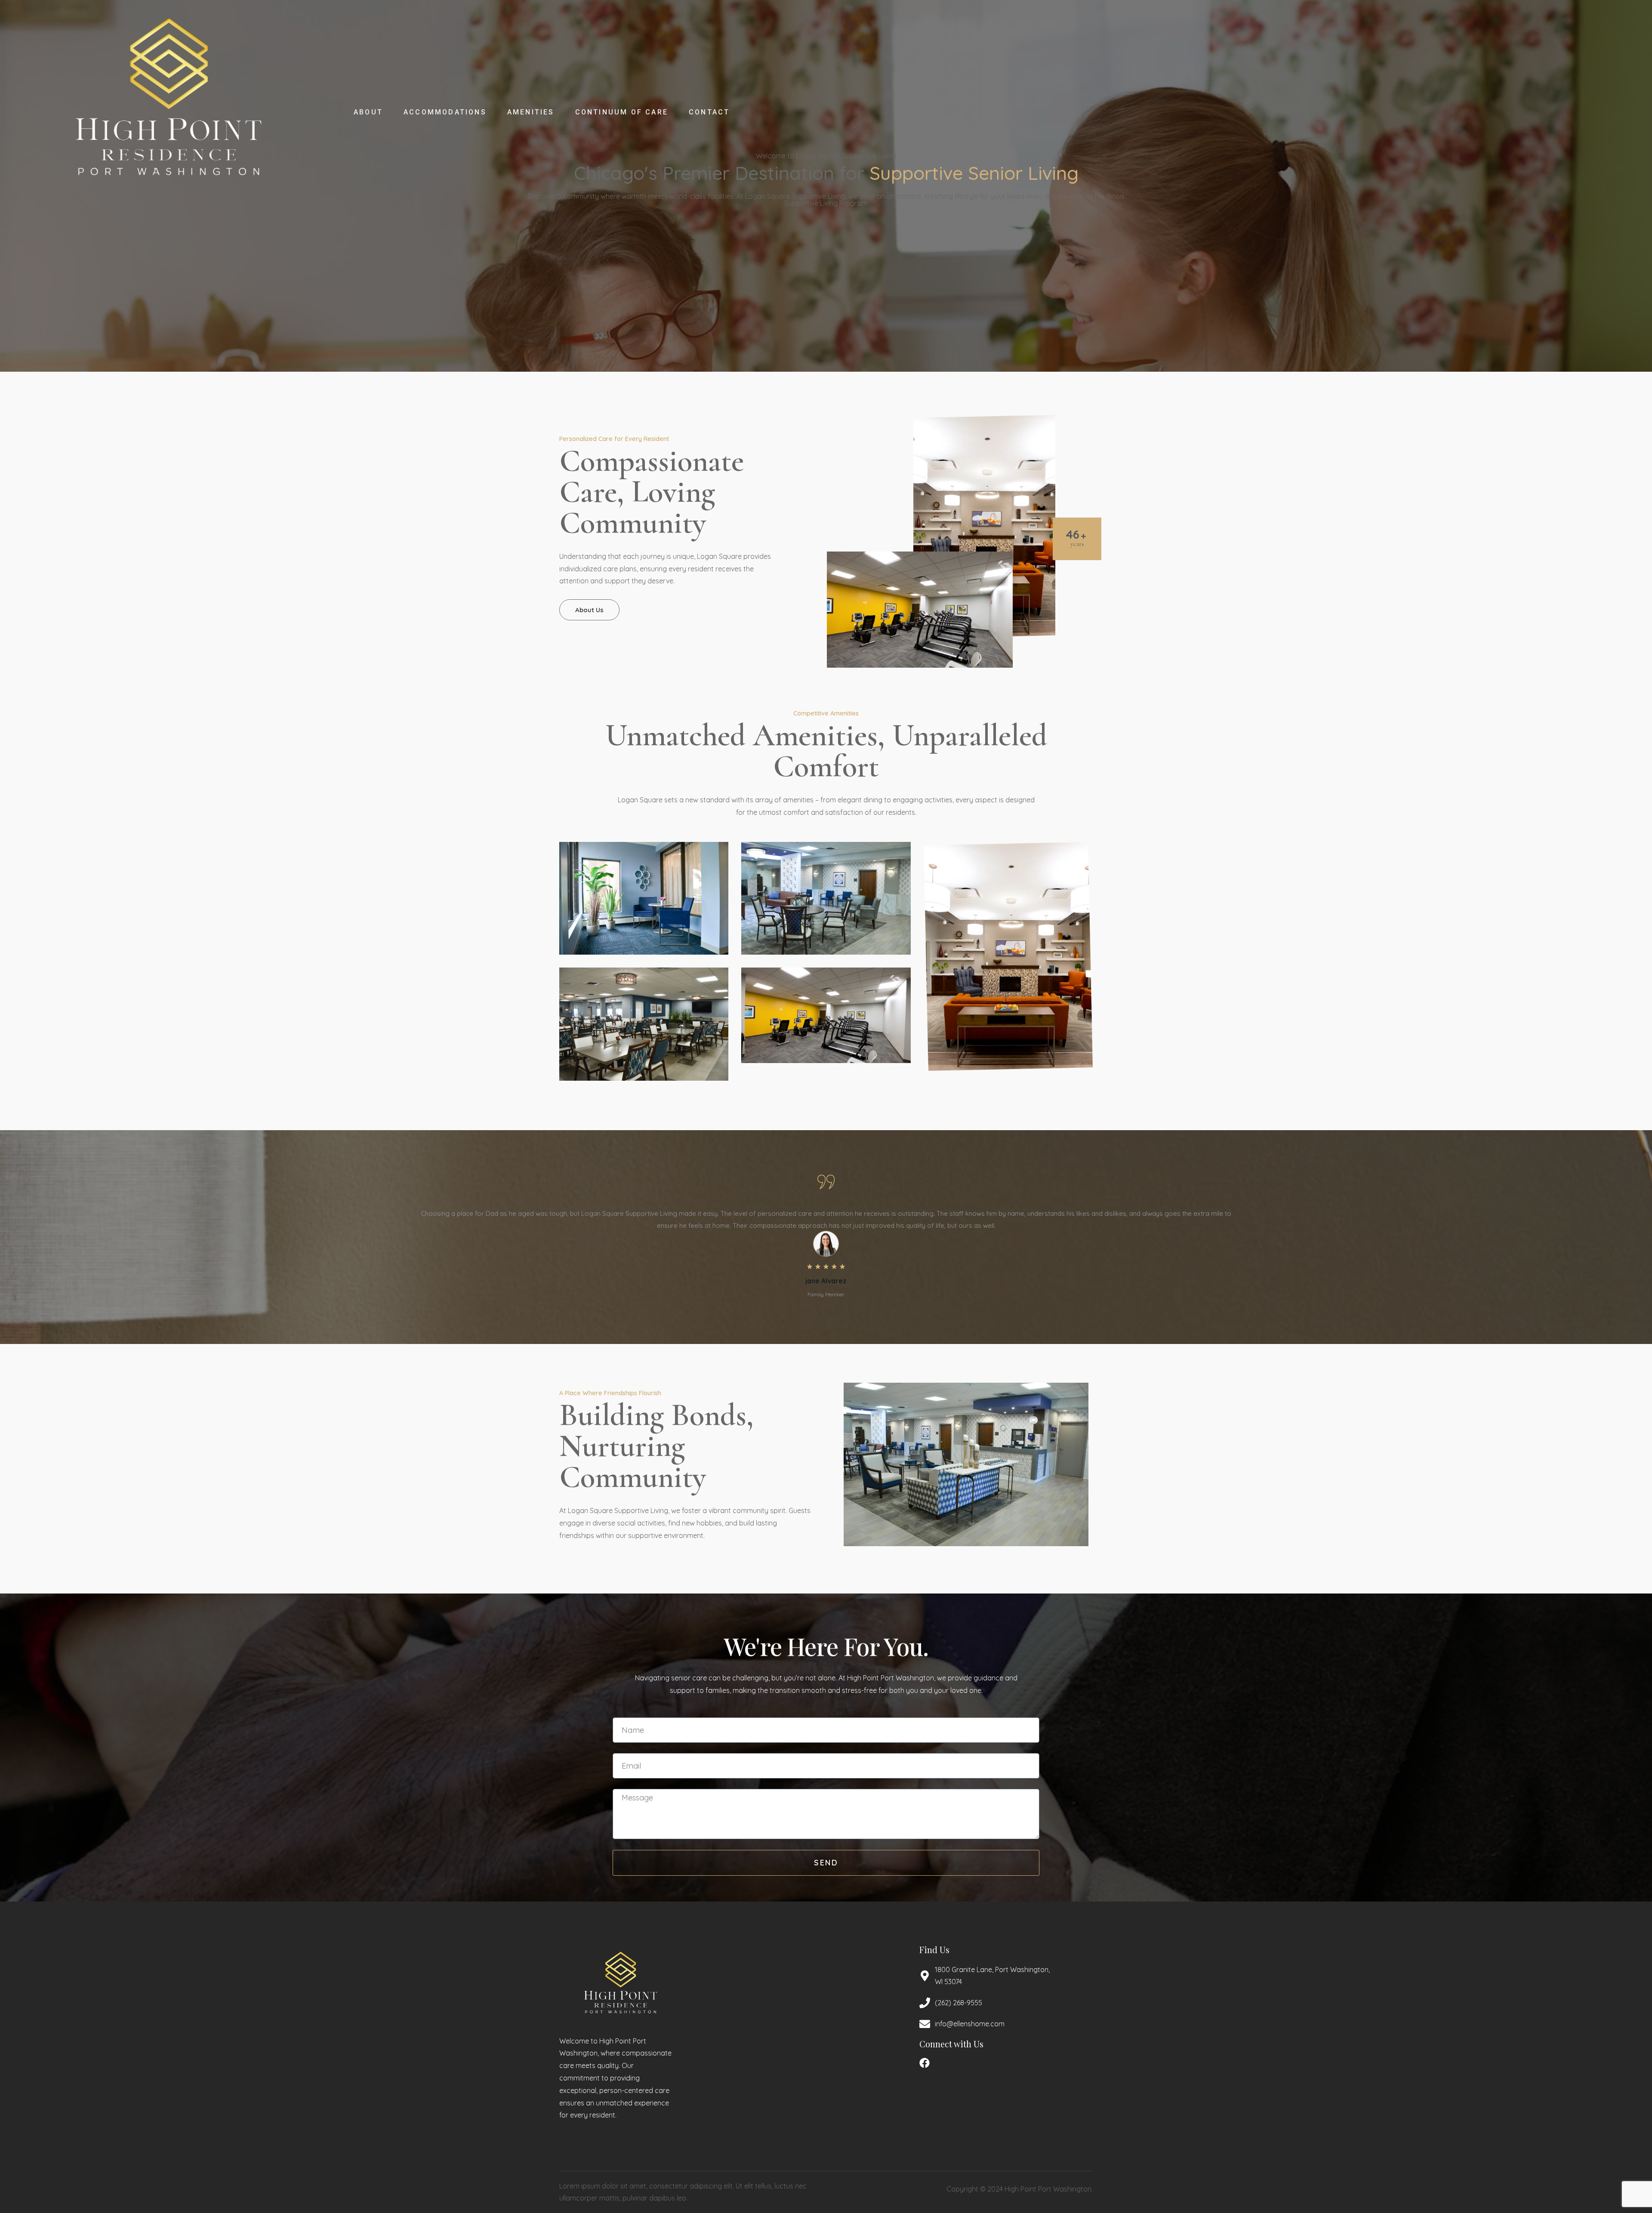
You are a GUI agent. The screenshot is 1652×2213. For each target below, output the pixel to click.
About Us (589, 610)
